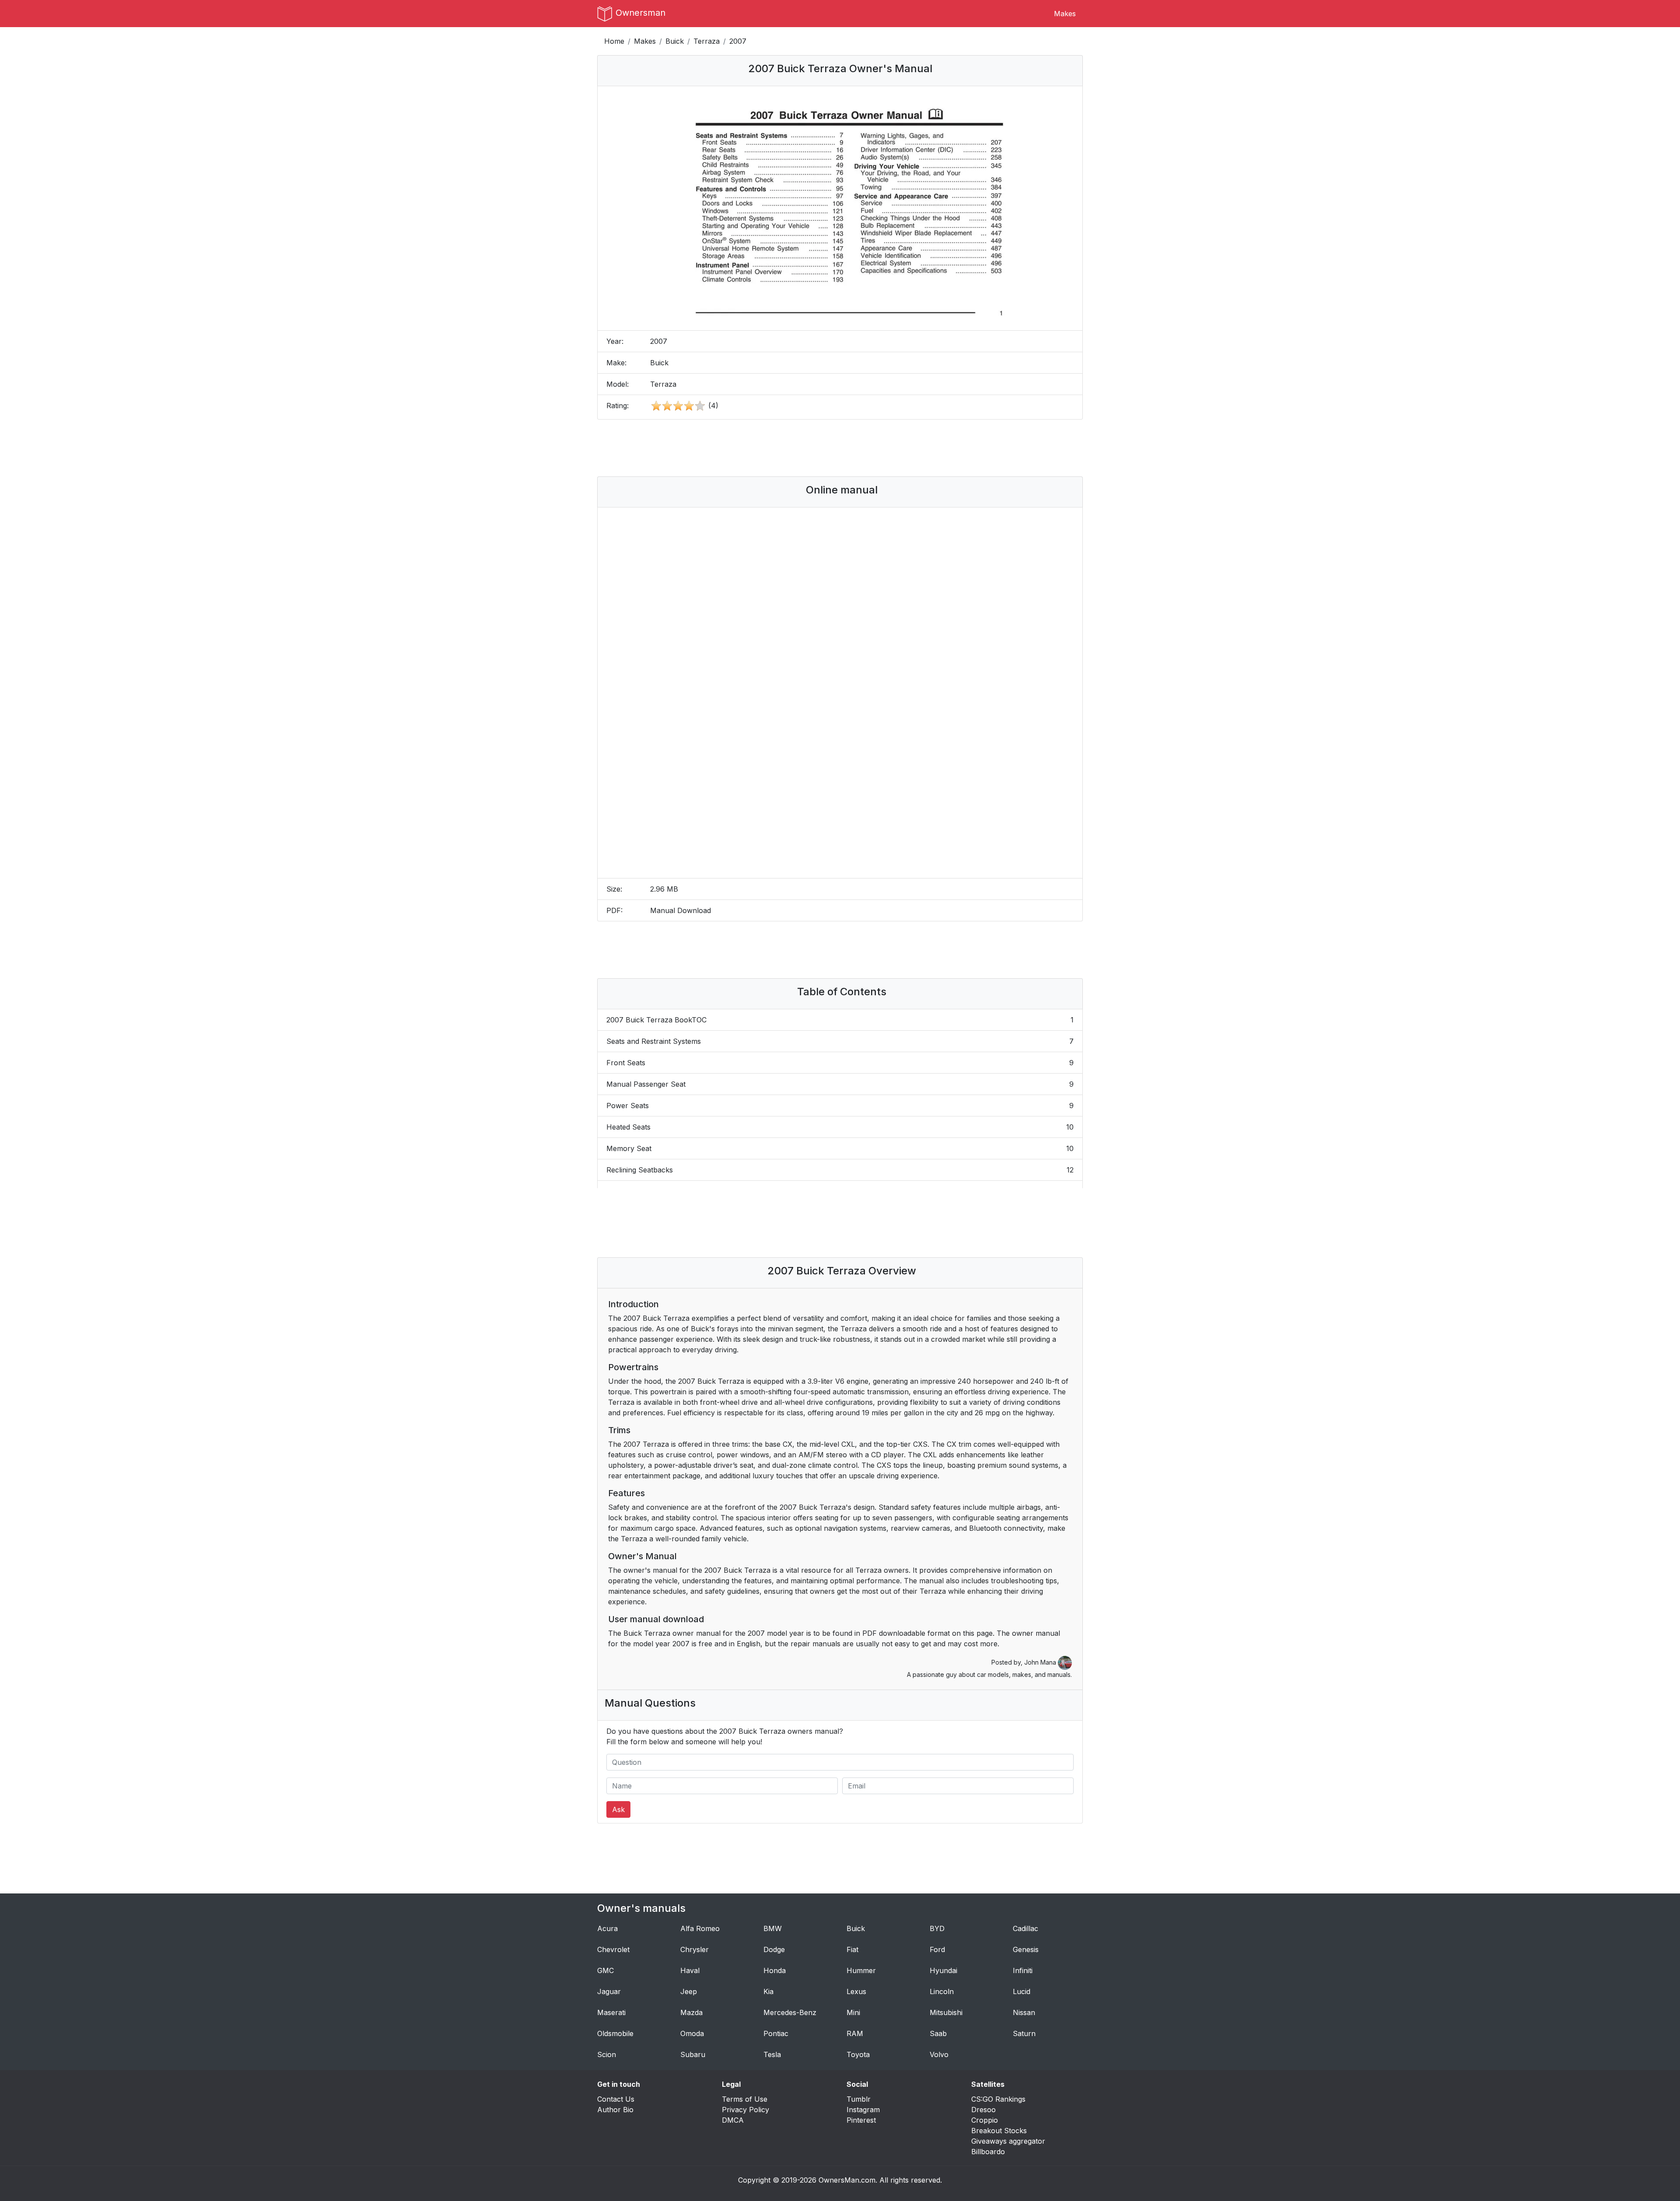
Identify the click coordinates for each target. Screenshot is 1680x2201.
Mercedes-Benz (790, 2012)
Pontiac (776, 2033)
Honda (775, 1970)
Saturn (1024, 2033)
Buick (675, 41)
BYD (937, 1928)
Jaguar (609, 1991)
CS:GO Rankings (998, 2099)
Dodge (774, 1949)
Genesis (1026, 1949)
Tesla (772, 2054)
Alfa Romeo (700, 1928)
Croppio (985, 2120)
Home (614, 41)
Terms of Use (745, 2099)
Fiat (852, 1949)
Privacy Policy (745, 2110)
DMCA (733, 2120)
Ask (618, 1809)
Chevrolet (613, 1949)
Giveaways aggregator (1008, 2141)
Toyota (858, 2054)
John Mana (1041, 1662)
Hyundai (943, 1970)
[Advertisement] (840, 448)
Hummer (861, 1970)
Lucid (1022, 1991)
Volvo (939, 2054)
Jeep (689, 1991)
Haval (690, 1970)
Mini (853, 2012)
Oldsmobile (615, 2033)
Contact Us (616, 2099)
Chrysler (695, 1949)
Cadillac (1025, 1928)
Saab (938, 2033)
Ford (937, 1949)
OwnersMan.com (847, 2180)
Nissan (1024, 2012)
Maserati (611, 2012)
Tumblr (859, 2099)
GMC (605, 1970)
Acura (607, 1928)
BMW (773, 1928)
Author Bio (615, 2110)
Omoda (692, 2033)
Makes (1065, 14)
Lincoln (942, 1991)
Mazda (691, 2012)
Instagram (863, 2110)
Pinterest (861, 2120)
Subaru (693, 2054)
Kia (768, 1991)
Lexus (856, 1991)
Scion (607, 2054)
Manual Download (681, 910)
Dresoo (983, 2110)
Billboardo (988, 2152)
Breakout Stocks (999, 2131)
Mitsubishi (946, 2012)
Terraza (707, 41)
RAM (855, 2033)
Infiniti (1023, 1970)
